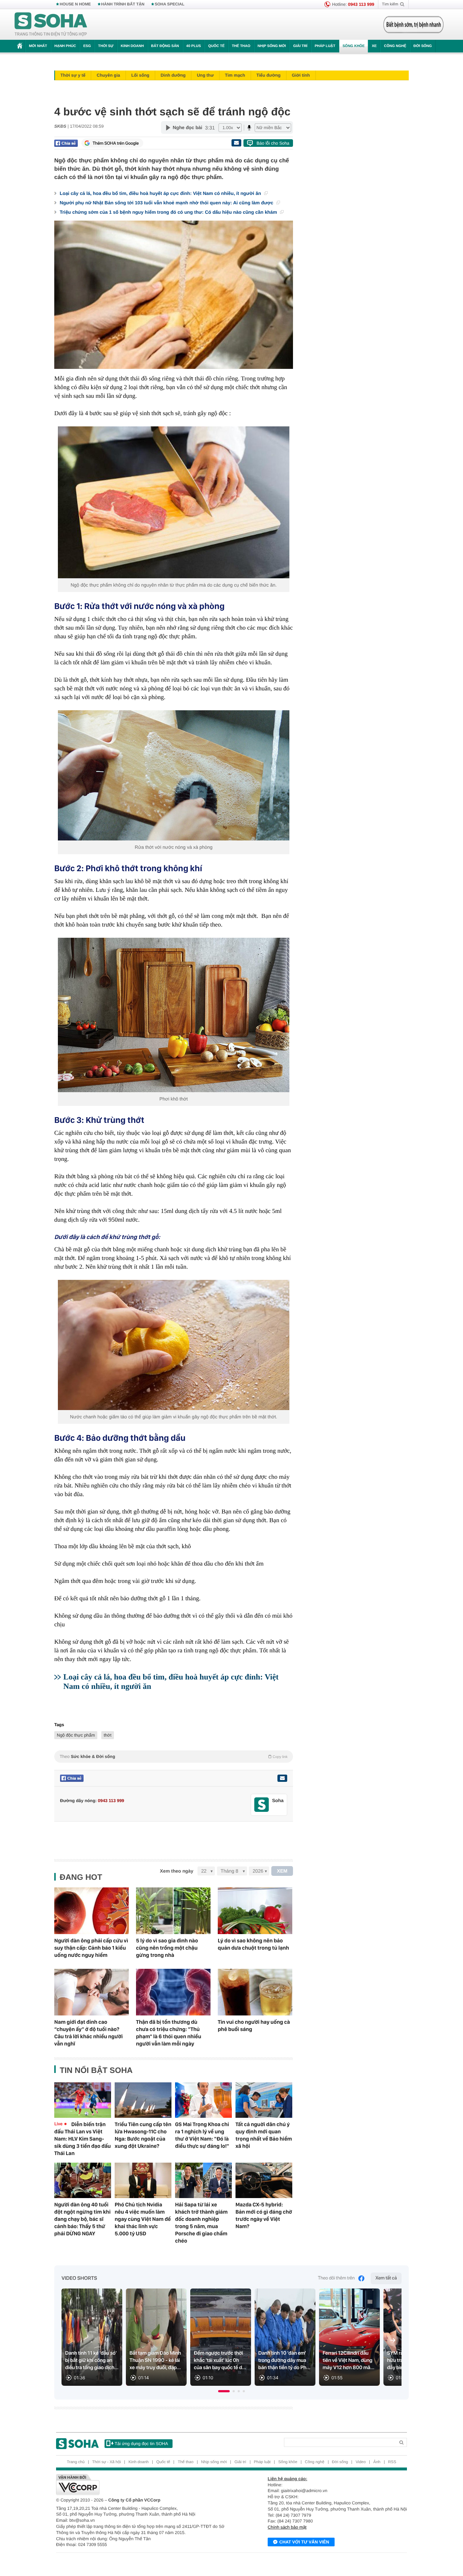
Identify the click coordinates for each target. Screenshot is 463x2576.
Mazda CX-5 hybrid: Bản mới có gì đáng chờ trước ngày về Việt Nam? (264, 2215)
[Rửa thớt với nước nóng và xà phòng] (174, 775)
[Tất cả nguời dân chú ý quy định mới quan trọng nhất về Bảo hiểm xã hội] (264, 2100)
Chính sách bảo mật (287, 2527)
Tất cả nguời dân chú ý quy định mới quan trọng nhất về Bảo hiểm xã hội (264, 2135)
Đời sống (423, 46)
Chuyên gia (108, 75)
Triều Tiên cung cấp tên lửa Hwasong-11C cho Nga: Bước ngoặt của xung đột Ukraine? (143, 2135)
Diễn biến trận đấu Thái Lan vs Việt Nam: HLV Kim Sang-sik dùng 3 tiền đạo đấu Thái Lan (82, 2139)
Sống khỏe (354, 46)
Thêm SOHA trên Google (116, 143)
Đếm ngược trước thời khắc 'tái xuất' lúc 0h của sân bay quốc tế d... (220, 2360)
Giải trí (300, 46)
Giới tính (301, 75)
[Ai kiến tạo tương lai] (411, 25)
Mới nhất (38, 46)
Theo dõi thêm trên (336, 2278)
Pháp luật (325, 46)
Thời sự (106, 46)
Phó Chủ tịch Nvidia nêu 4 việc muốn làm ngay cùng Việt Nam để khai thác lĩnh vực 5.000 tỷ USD (143, 2219)
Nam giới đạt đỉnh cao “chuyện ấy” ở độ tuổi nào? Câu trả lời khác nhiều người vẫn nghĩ (88, 2033)
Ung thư (205, 75)
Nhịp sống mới (272, 46)
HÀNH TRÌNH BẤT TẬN (123, 4)
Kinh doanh (132, 46)
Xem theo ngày (177, 1871)
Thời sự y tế (73, 75)
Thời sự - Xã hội (107, 2462)
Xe (374, 46)
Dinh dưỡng (173, 75)
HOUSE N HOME (75, 4)
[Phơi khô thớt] (174, 1015)
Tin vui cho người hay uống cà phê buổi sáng (254, 2026)
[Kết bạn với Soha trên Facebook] (262, 1805)
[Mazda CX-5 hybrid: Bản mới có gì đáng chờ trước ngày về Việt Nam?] (264, 2180)
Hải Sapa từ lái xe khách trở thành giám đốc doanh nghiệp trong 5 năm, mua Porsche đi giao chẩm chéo (201, 2223)
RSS (392, 2462)
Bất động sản (165, 46)
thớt (108, 1735)
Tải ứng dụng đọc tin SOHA (141, 2444)
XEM (282, 1871)
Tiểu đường (269, 75)
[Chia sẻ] (66, 143)
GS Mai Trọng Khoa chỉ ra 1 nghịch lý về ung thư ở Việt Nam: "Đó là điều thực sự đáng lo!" (202, 2135)
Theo (174, 1757)
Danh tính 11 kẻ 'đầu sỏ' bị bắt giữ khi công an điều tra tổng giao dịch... (92, 2360)
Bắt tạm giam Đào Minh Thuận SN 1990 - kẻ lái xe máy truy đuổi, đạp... (155, 2360)
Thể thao (241, 46)
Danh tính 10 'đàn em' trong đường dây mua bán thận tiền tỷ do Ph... (284, 2360)
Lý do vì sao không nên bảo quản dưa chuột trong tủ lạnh (253, 1944)
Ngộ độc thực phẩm (76, 1735)
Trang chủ (76, 2462)
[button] (224, 2391)
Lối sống (140, 75)
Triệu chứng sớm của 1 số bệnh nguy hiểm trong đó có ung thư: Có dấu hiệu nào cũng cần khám (169, 212)
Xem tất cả (386, 2278)
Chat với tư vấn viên (304, 2542)
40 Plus (194, 46)
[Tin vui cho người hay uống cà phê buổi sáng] (255, 1992)
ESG (87, 46)
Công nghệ (395, 46)
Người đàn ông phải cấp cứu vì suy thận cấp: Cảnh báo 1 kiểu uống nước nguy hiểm (91, 1948)
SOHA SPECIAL (170, 4)
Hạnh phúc (65, 46)
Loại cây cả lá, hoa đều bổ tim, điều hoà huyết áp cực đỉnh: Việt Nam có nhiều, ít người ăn (161, 193)
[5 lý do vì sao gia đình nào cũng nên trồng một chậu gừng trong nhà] (173, 1911)
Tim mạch (235, 75)
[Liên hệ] (282, 1778)
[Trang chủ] (51, 25)
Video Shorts (79, 2278)
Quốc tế (216, 46)
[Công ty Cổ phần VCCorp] (144, 2485)
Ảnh (377, 2462)
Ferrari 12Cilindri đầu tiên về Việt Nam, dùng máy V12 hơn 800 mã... (349, 2360)
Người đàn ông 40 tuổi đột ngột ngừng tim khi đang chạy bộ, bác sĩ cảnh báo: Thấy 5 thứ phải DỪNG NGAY (82, 2219)
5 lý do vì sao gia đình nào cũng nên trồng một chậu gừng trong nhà (167, 1948)
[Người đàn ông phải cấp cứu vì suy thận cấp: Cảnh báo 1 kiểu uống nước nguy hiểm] (92, 1911)
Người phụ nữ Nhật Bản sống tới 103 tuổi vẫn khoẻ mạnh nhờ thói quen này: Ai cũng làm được (167, 203)
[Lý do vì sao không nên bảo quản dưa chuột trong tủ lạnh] (255, 1911)
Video (361, 2462)
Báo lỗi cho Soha (273, 143)
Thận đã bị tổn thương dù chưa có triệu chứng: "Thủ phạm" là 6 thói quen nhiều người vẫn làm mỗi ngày (169, 2033)
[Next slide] (393, 2340)
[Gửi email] (236, 143)
